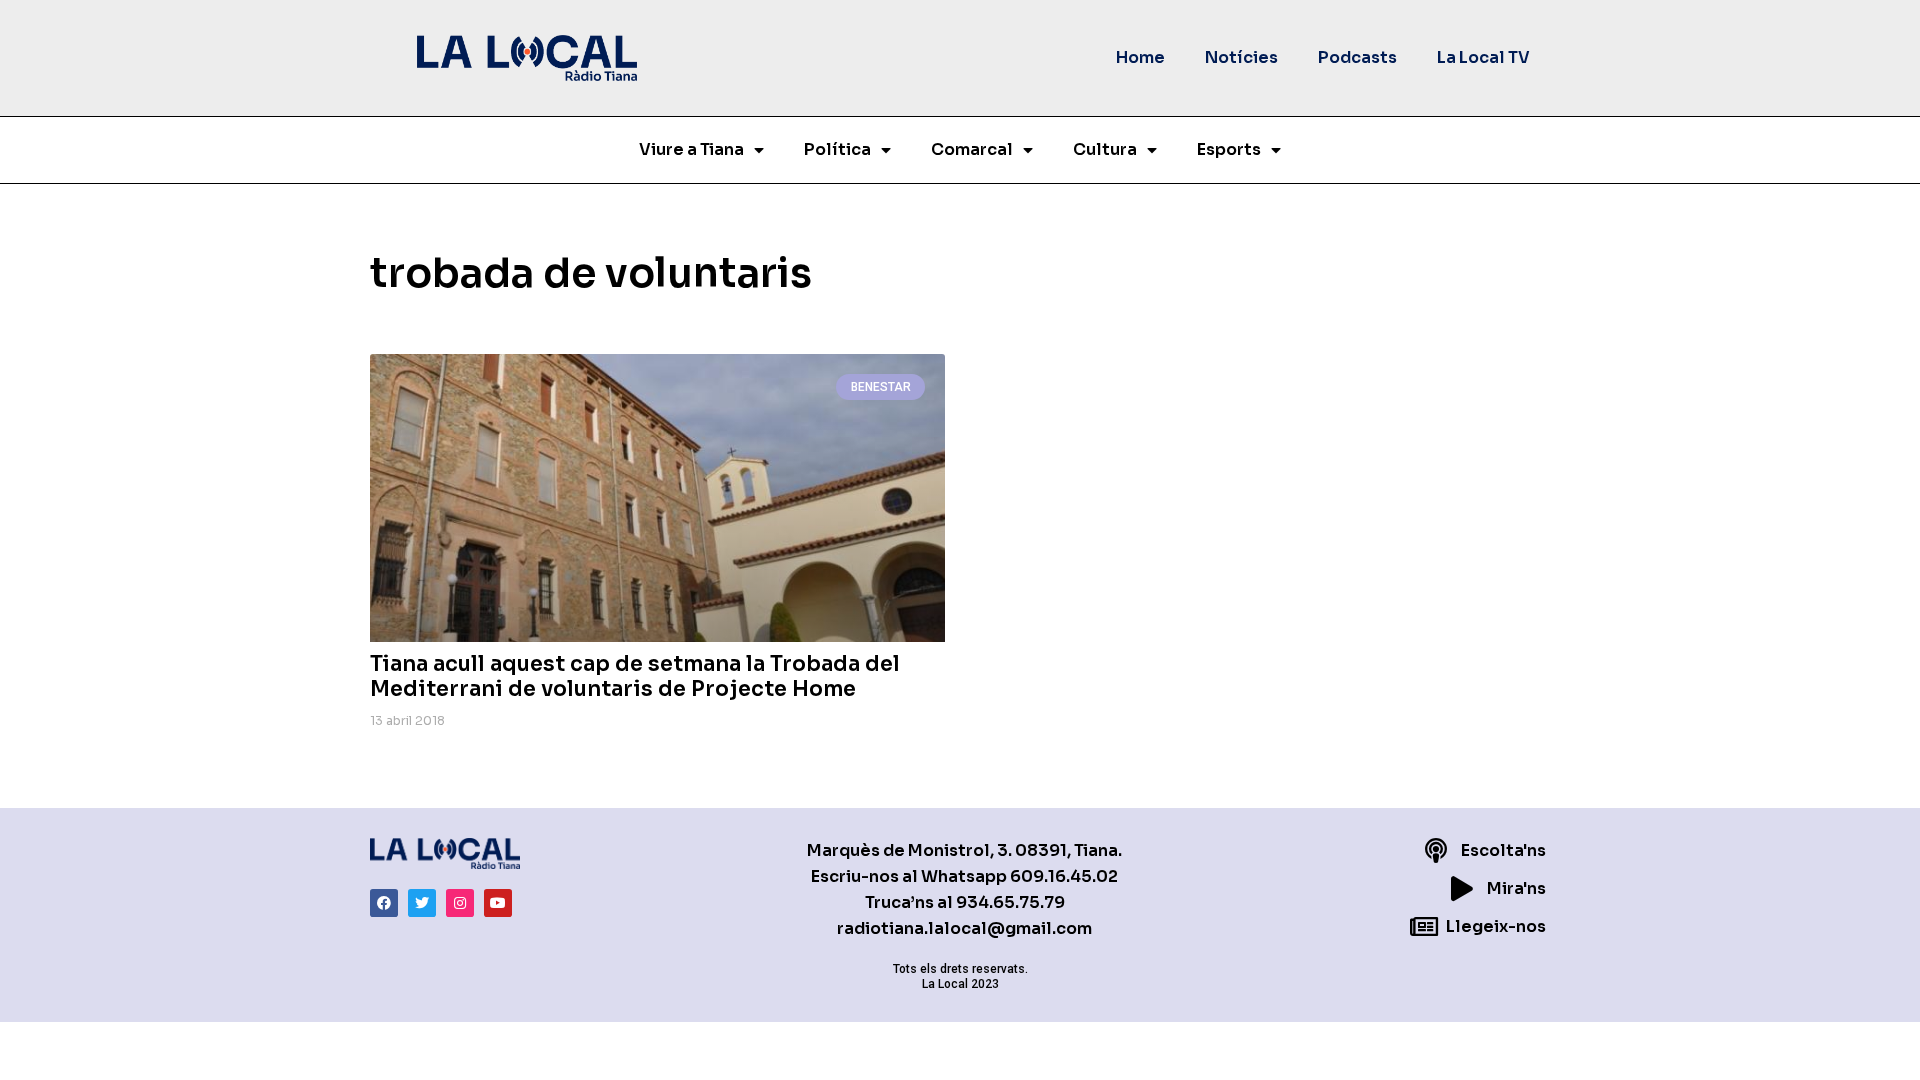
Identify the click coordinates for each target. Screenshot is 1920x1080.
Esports (1229, 149)
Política (837, 149)
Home (1140, 57)
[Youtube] (498, 903)
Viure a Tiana (691, 149)
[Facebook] (384, 903)
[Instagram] (460, 903)
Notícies (1241, 57)
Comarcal (972, 149)
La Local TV (1483, 57)
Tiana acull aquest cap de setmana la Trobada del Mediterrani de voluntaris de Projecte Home (635, 676)
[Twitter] (422, 903)
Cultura (1105, 149)
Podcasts (1357, 57)
